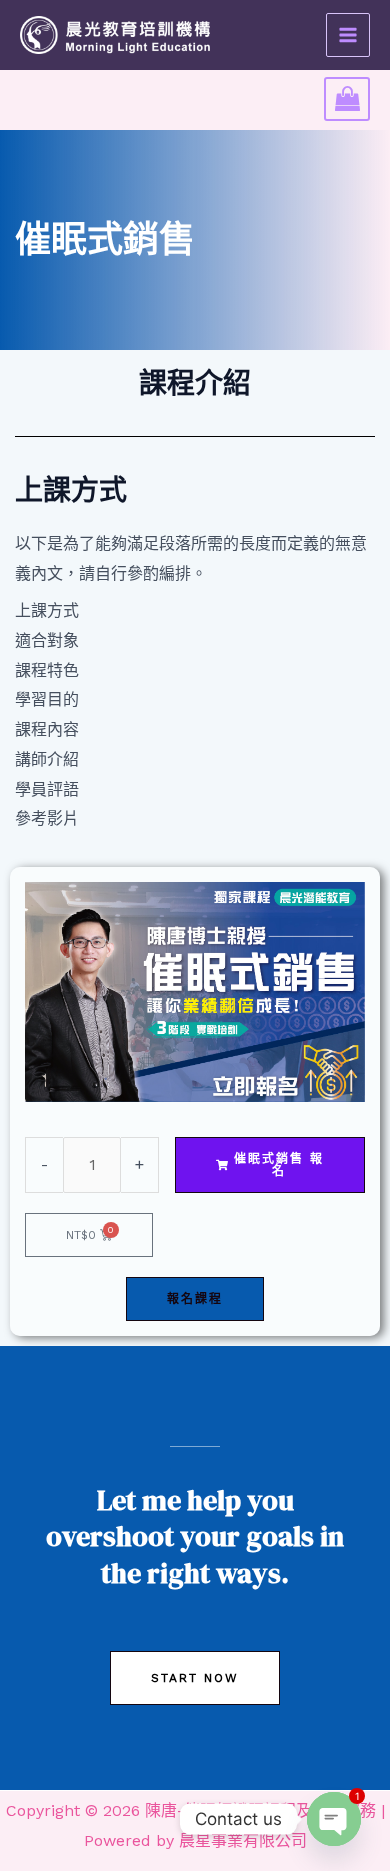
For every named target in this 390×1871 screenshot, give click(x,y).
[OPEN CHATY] (334, 1819)
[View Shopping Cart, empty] (347, 99)
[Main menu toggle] (348, 35)
